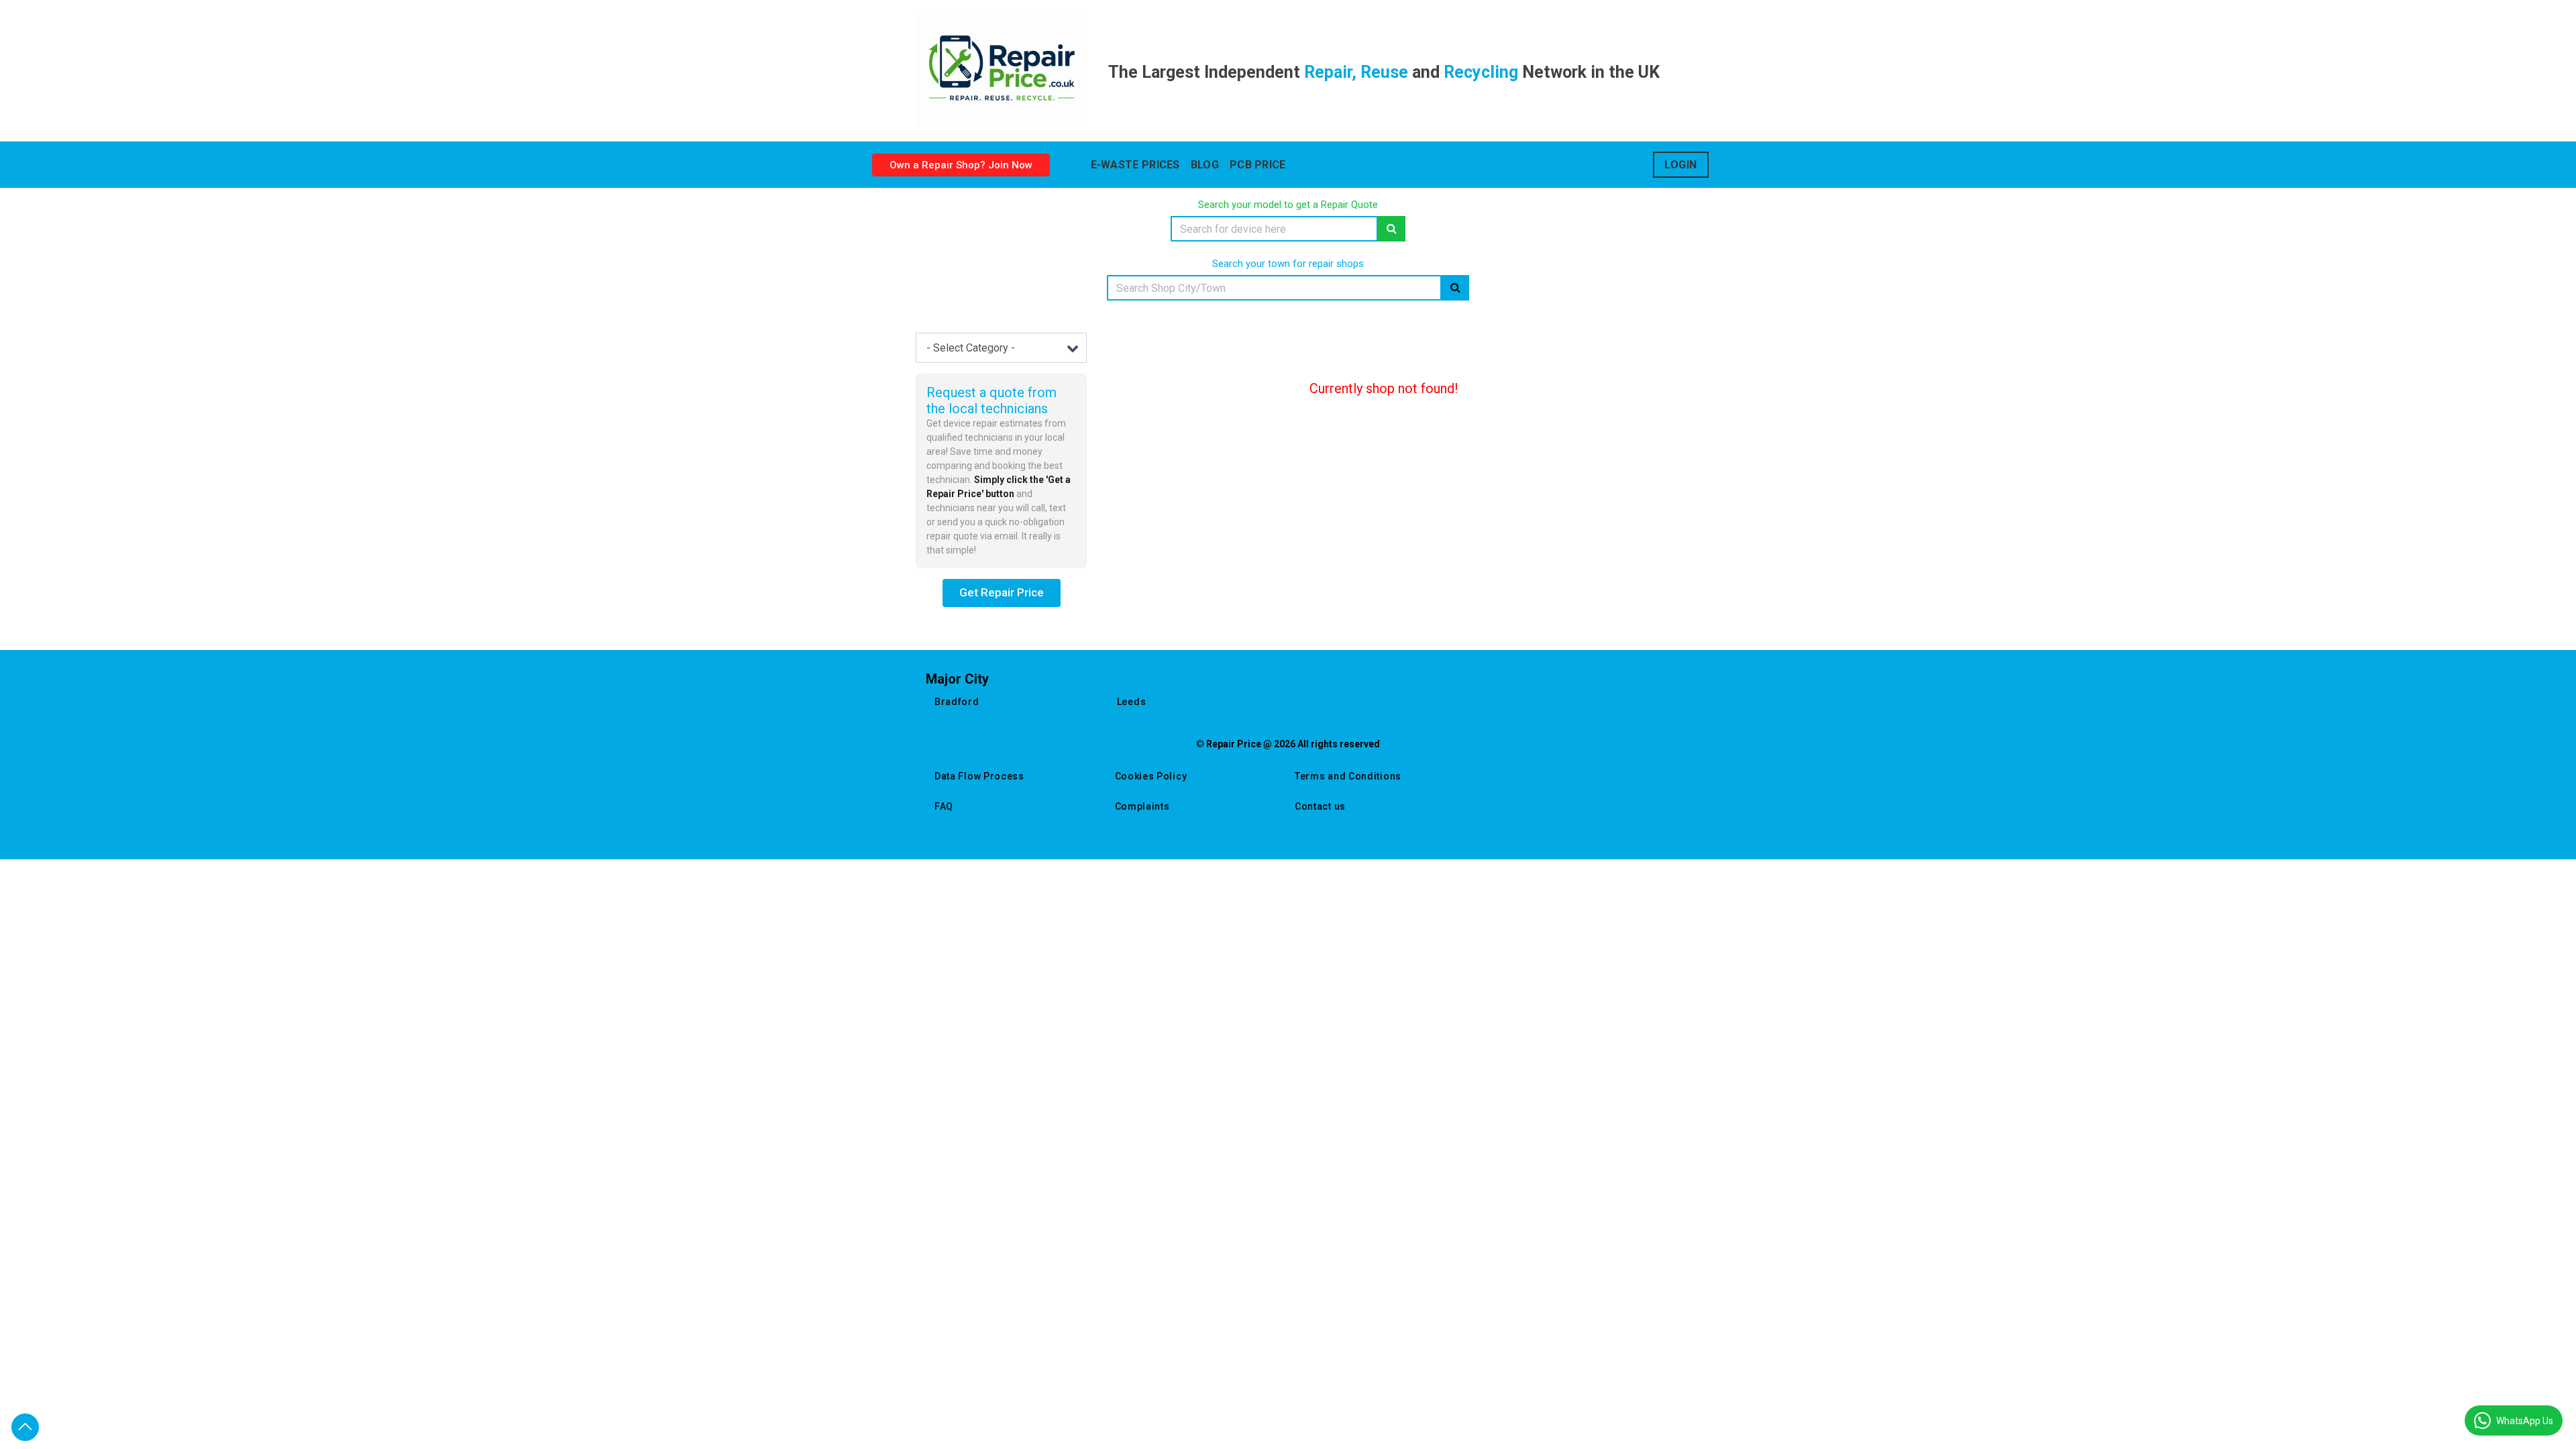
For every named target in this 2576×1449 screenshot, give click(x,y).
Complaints (1142, 806)
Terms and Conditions (1348, 776)
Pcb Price (1258, 165)
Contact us (1320, 806)
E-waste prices (1135, 165)
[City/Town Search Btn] (1455, 288)
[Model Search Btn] (1392, 229)
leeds (1132, 702)
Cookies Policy (1151, 776)
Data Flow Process (979, 776)
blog (1205, 165)
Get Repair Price (1002, 592)
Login (1681, 165)
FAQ (944, 806)
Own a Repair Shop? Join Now (961, 165)
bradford (957, 702)
